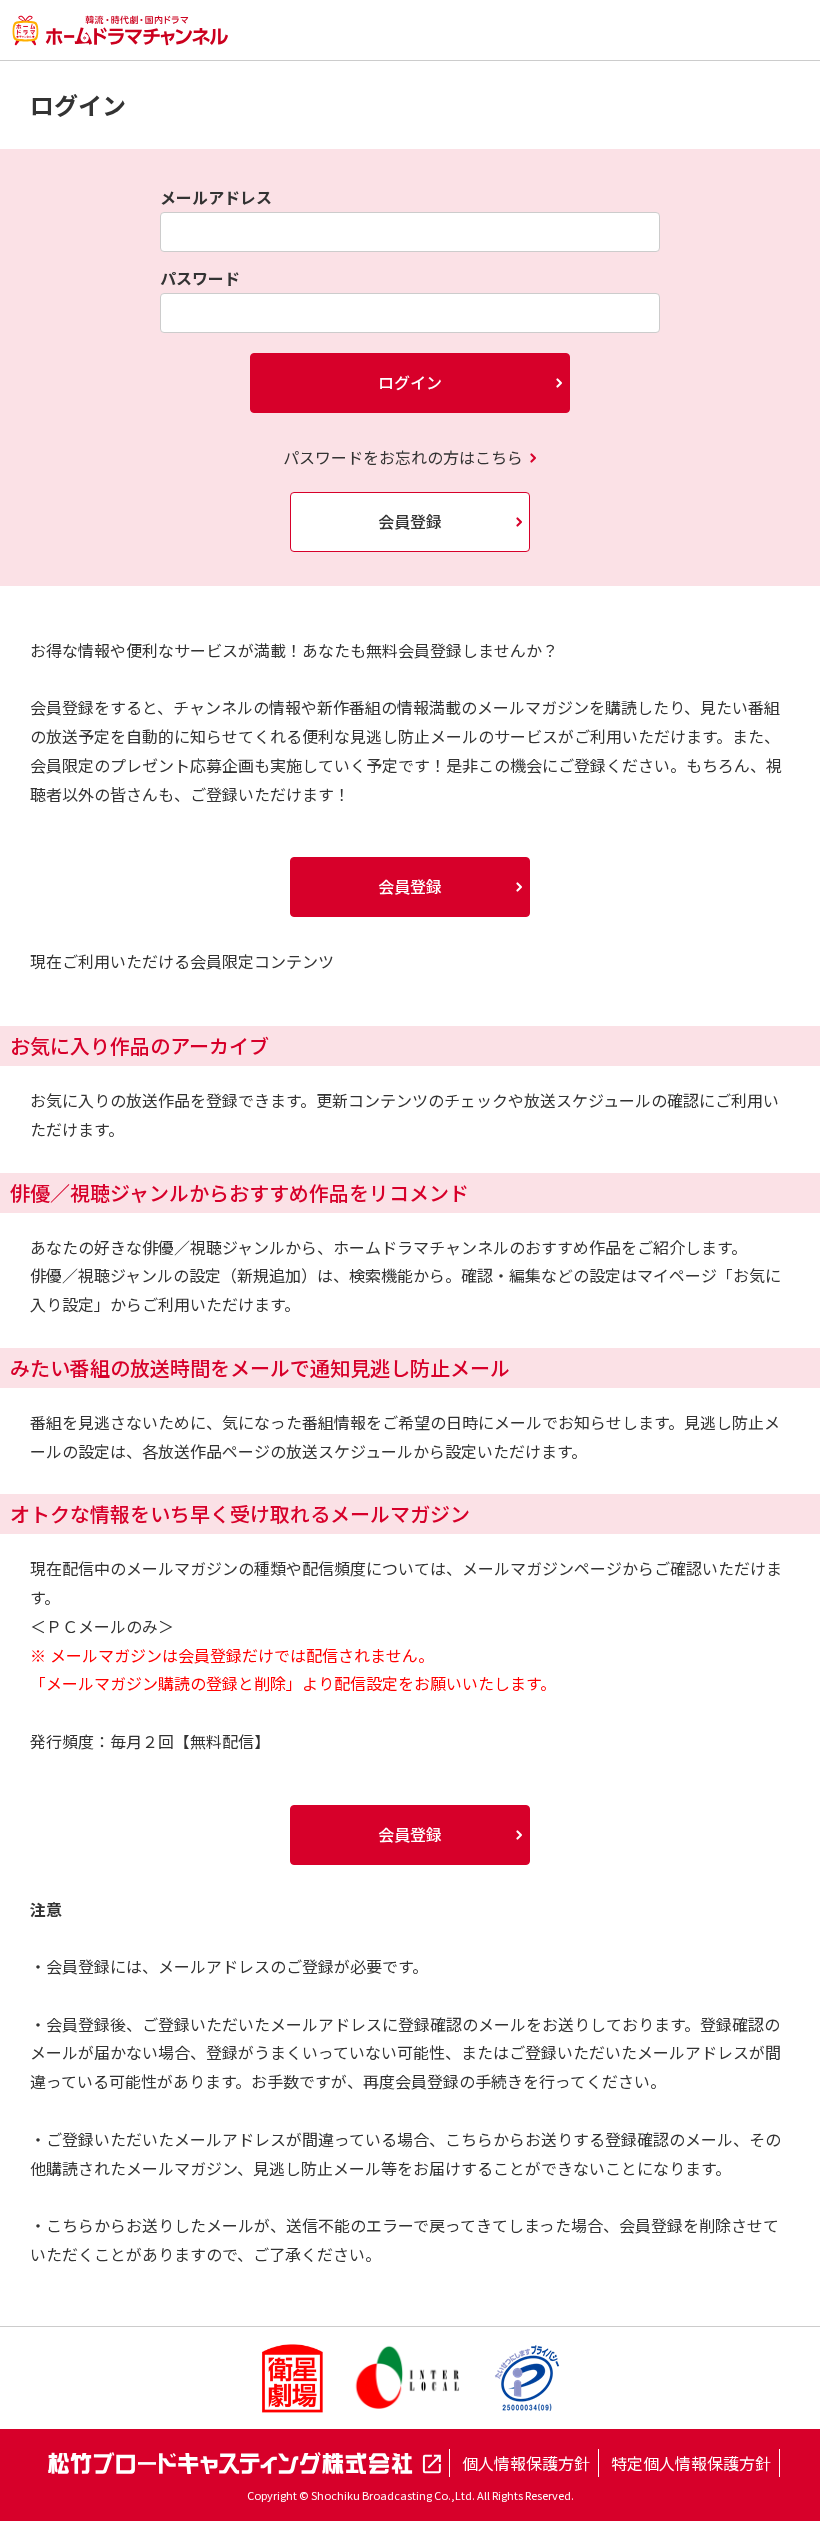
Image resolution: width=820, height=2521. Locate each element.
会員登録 (410, 521)
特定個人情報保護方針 (691, 2463)
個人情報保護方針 (526, 2463)
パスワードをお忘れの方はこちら (403, 457)
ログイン (410, 382)
